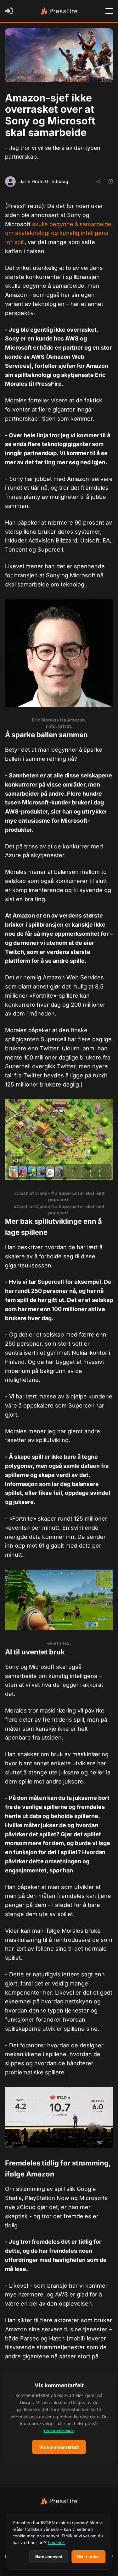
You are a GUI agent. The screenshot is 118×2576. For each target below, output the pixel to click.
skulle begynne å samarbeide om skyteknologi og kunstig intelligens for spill (58, 233)
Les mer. (56, 2542)
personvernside (58, 2430)
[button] (59, 2418)
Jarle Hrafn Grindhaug (44, 181)
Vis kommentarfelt (59, 2447)
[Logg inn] (10, 11)
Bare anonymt (49, 2557)
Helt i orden (88, 2557)
